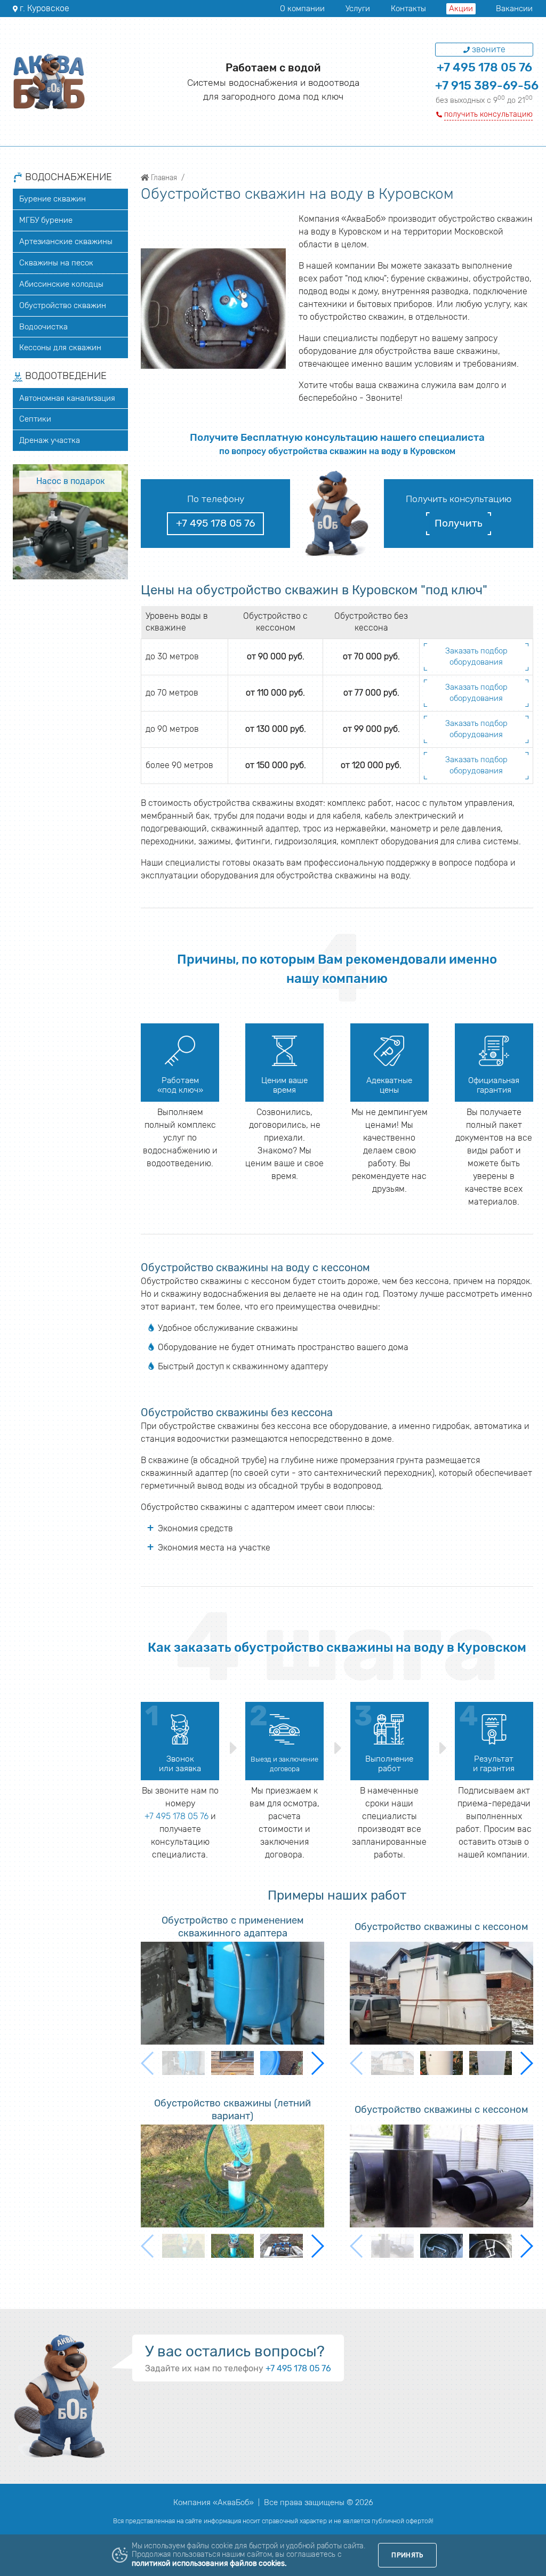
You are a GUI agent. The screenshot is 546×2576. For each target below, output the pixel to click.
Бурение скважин (53, 199)
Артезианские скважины (66, 241)
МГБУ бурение (46, 220)
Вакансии (514, 9)
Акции (461, 9)
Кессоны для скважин (60, 348)
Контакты (408, 9)
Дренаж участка (50, 440)
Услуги (358, 9)
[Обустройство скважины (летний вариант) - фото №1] (232, 2176)
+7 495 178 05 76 (484, 67)
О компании (302, 9)
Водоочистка (43, 327)
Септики (35, 419)
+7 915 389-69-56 (487, 86)
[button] (317, 2063)
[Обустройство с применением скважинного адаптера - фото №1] (232, 1993)
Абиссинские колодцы (61, 284)
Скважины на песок (56, 263)
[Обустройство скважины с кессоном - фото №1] (441, 1993)
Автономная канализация (67, 398)
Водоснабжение (67, 177)
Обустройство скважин (63, 305)
